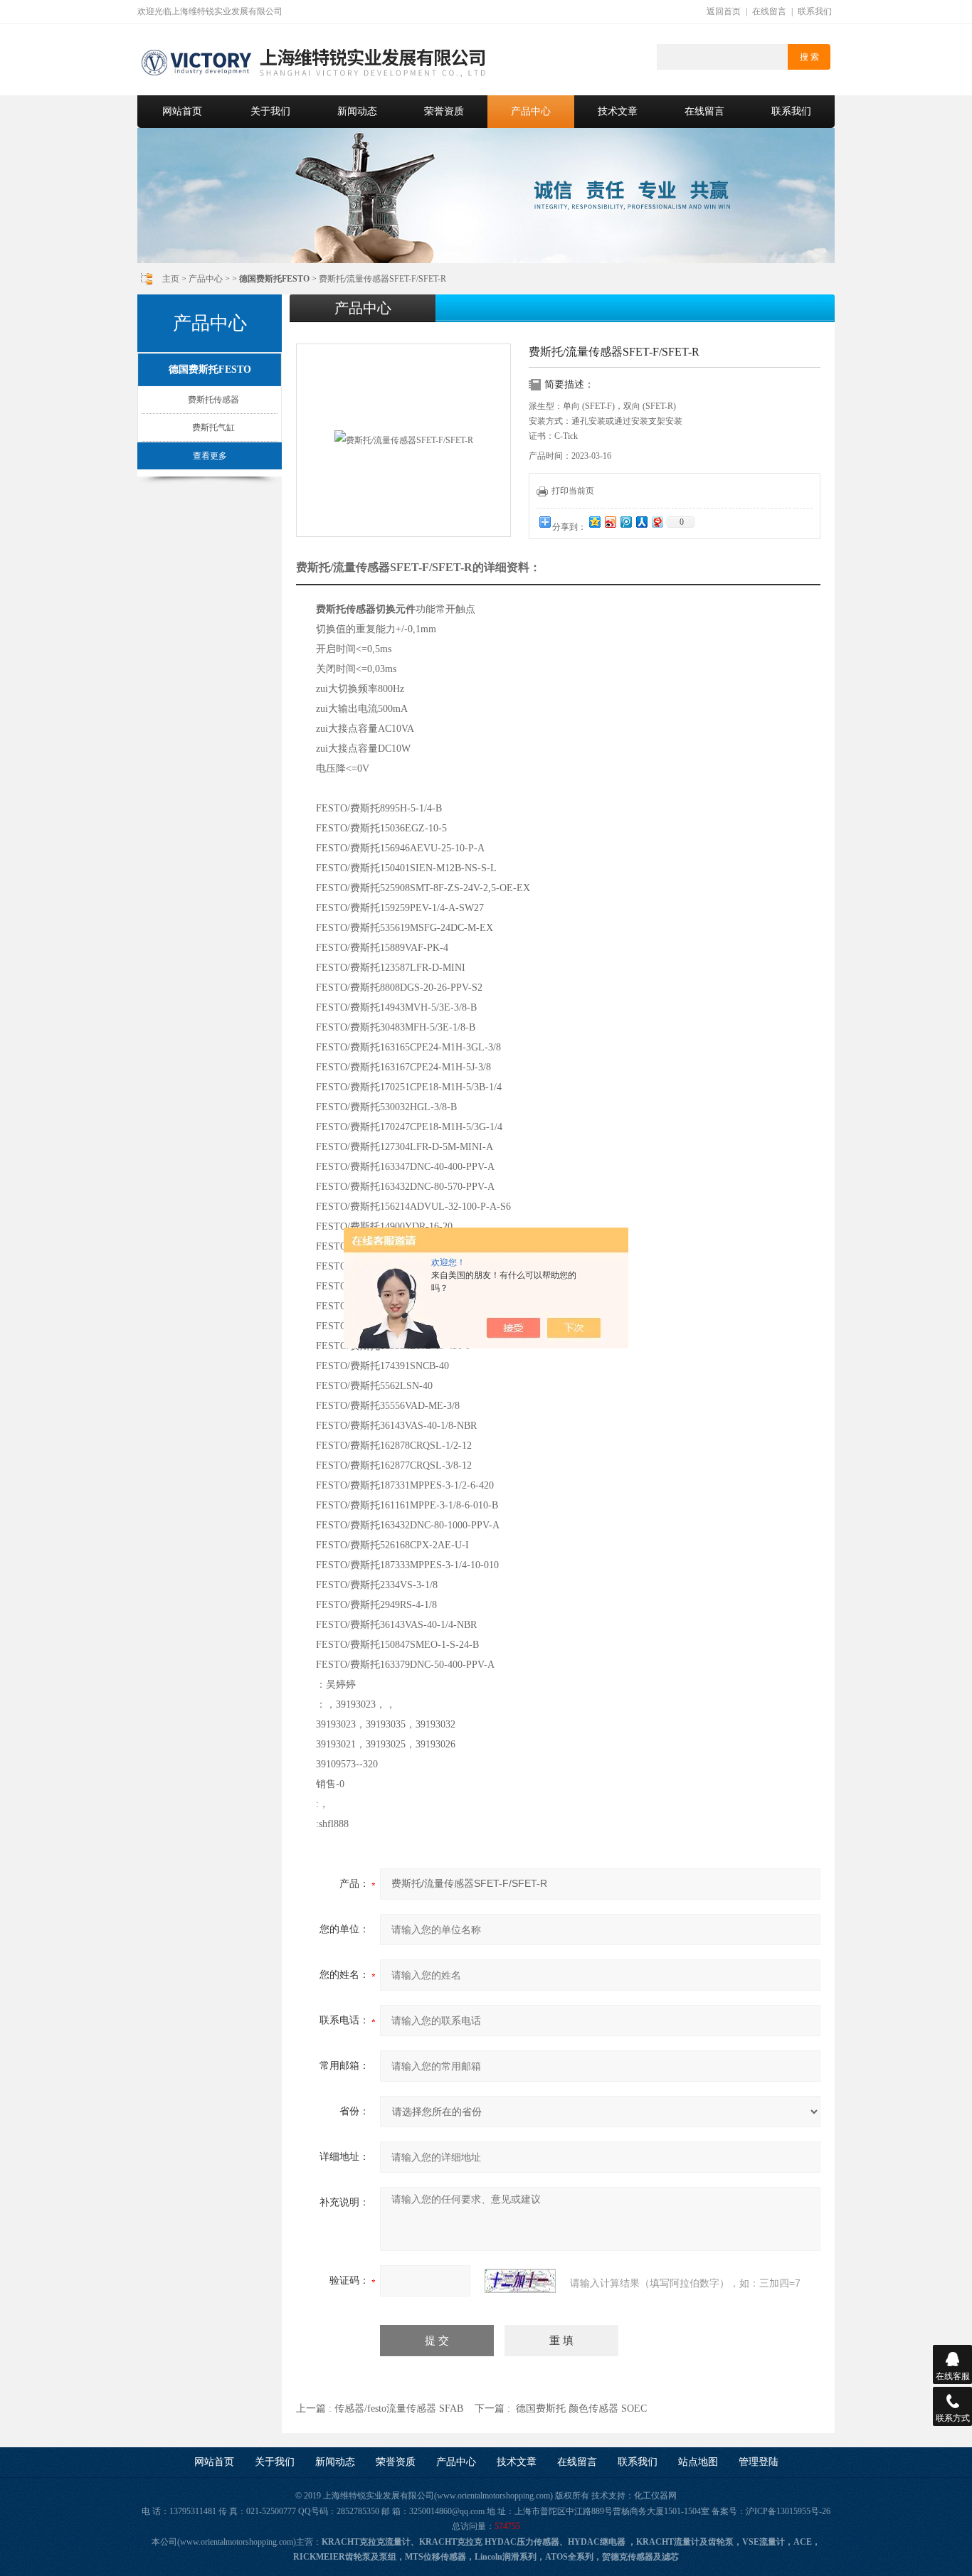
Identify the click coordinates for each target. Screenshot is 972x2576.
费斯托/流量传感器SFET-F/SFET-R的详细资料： (418, 567)
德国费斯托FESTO (210, 369)
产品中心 (531, 111)
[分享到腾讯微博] (625, 522)
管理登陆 (759, 2462)
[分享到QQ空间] (594, 522)
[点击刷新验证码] (520, 2281)
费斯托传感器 (213, 400)
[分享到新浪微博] (610, 522)
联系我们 (815, 11)
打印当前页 (573, 491)
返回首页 (724, 11)
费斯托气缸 (213, 427)
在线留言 (769, 11)
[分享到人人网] (641, 522)
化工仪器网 (655, 2496)
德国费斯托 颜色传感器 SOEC (581, 2409)
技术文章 (618, 111)
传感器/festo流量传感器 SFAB (399, 2409)
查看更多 (210, 456)
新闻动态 (357, 111)
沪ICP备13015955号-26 (788, 2511)
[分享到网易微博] (657, 522)
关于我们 (270, 111)
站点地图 (698, 2462)
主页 (171, 279)
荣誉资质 (444, 111)
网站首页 (182, 111)
